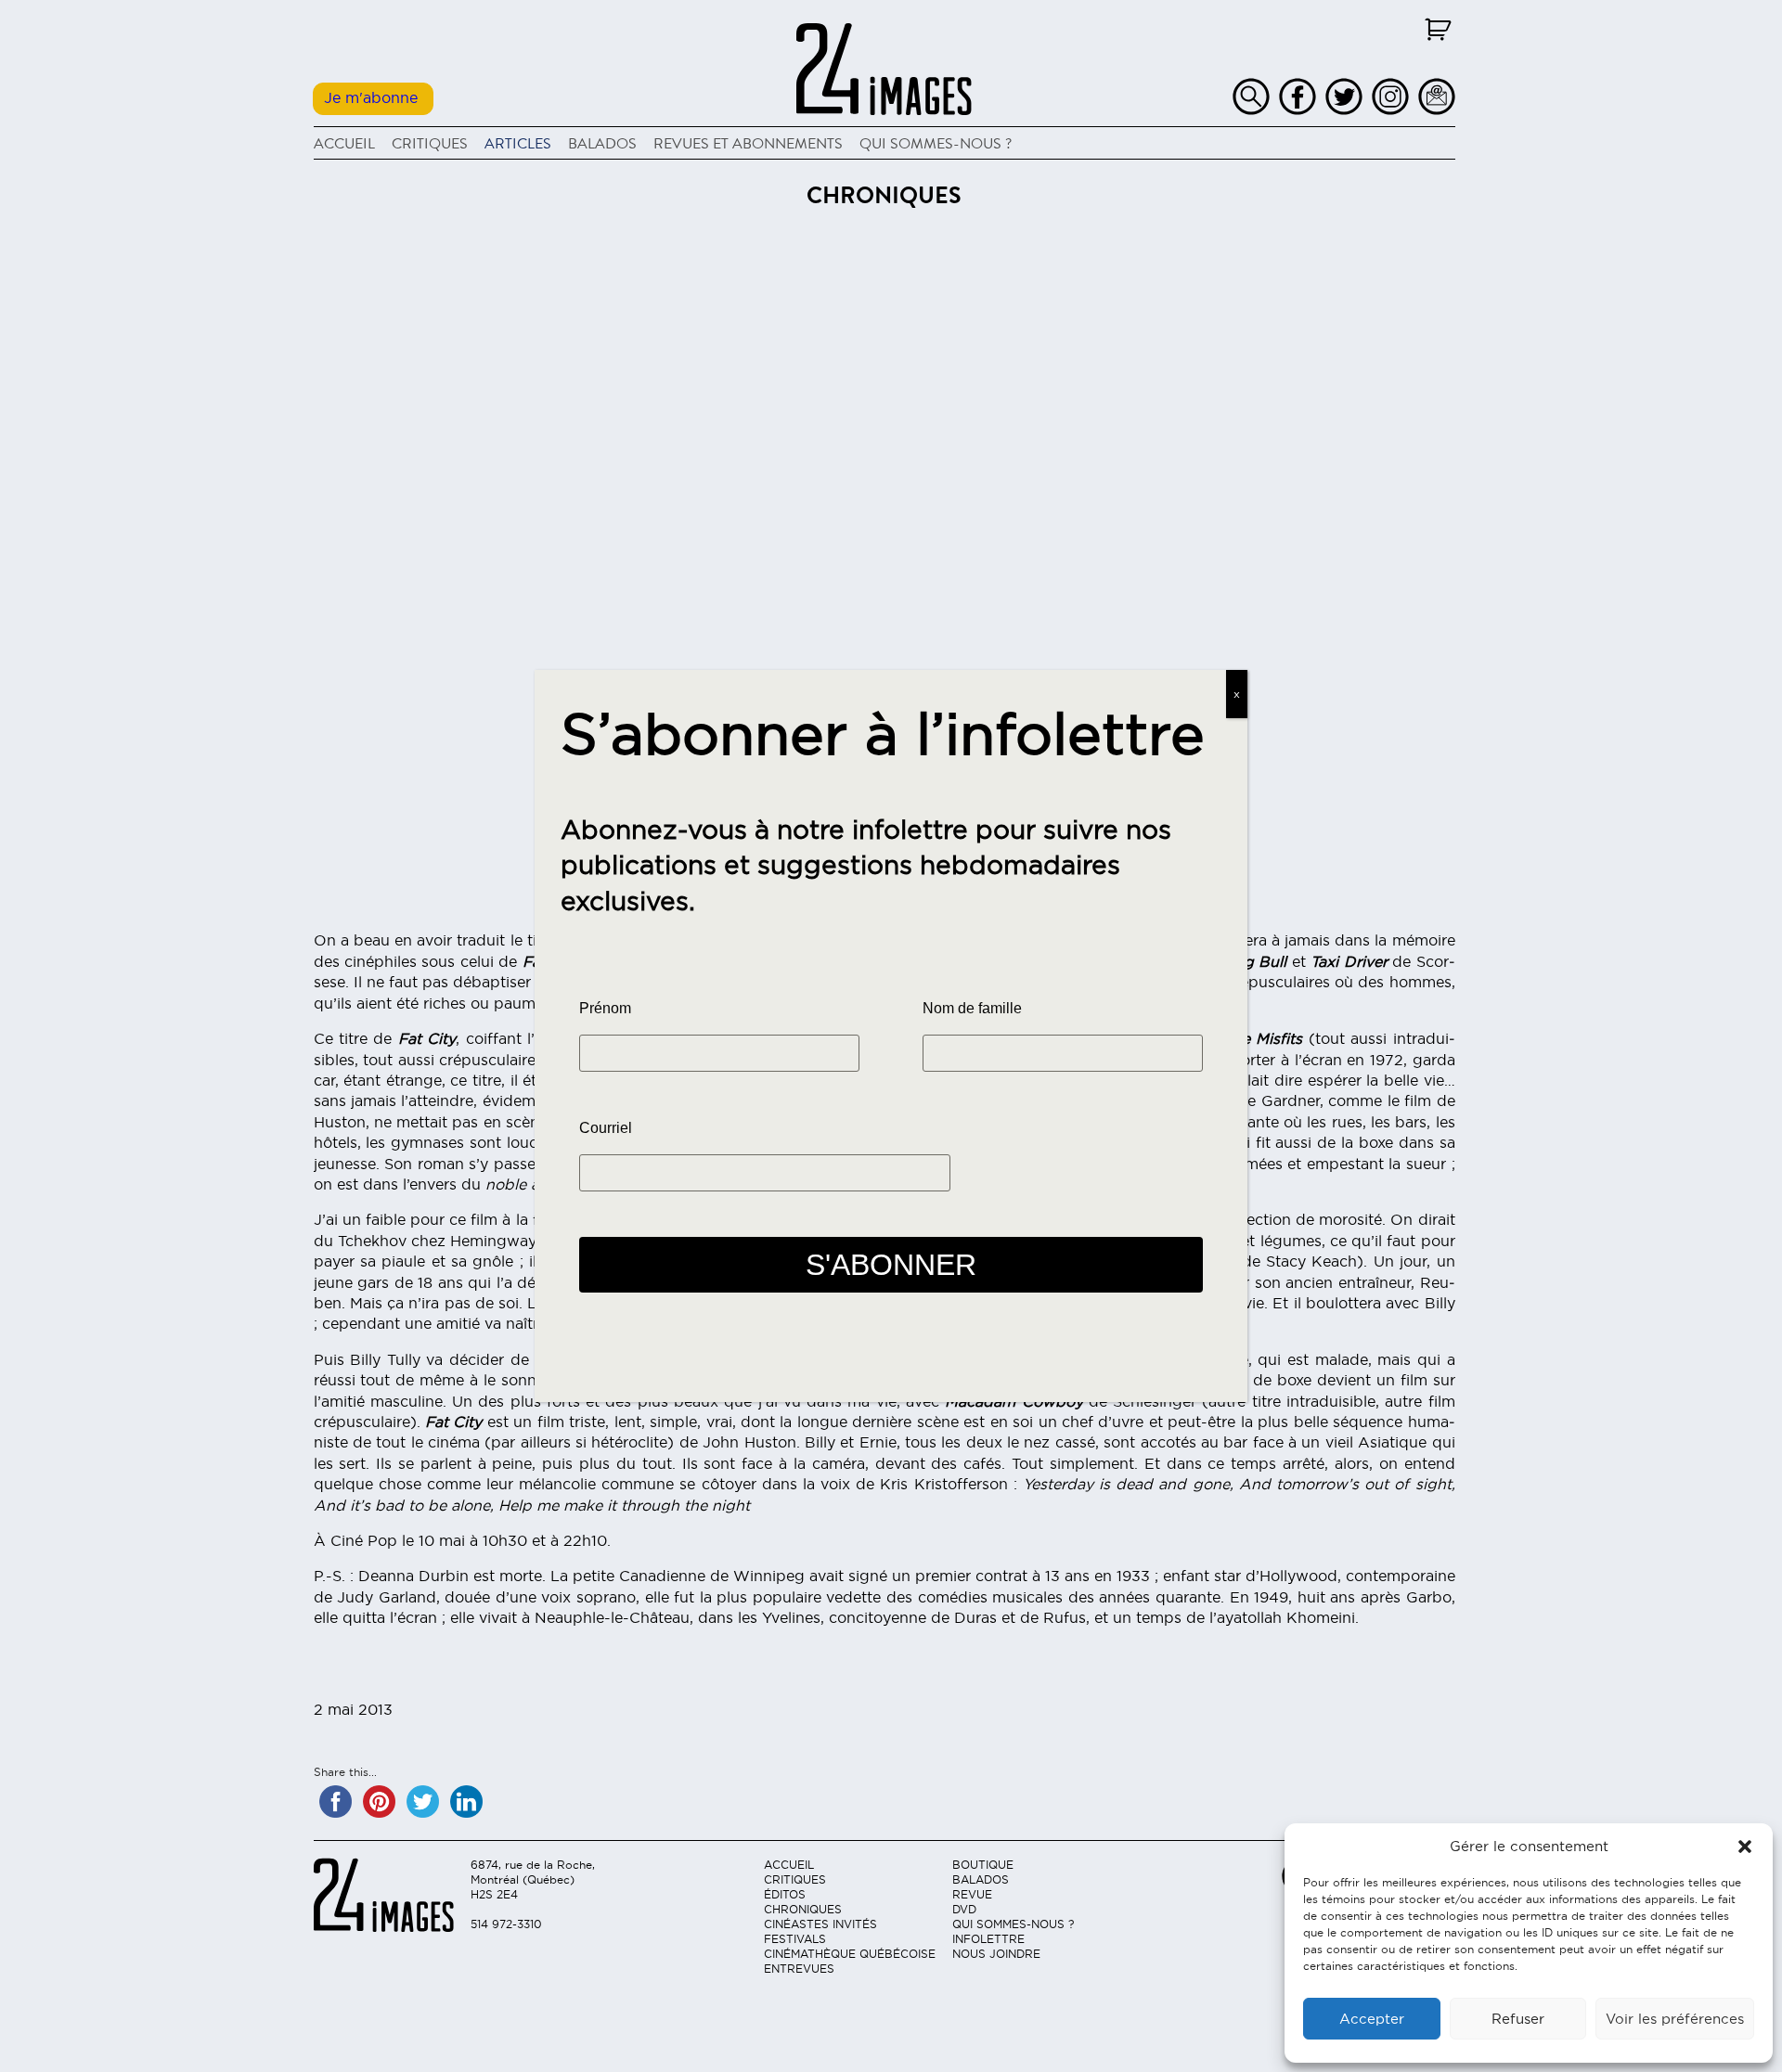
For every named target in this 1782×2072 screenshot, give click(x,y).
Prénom (605, 1008)
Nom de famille (972, 1008)
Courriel (606, 1128)
